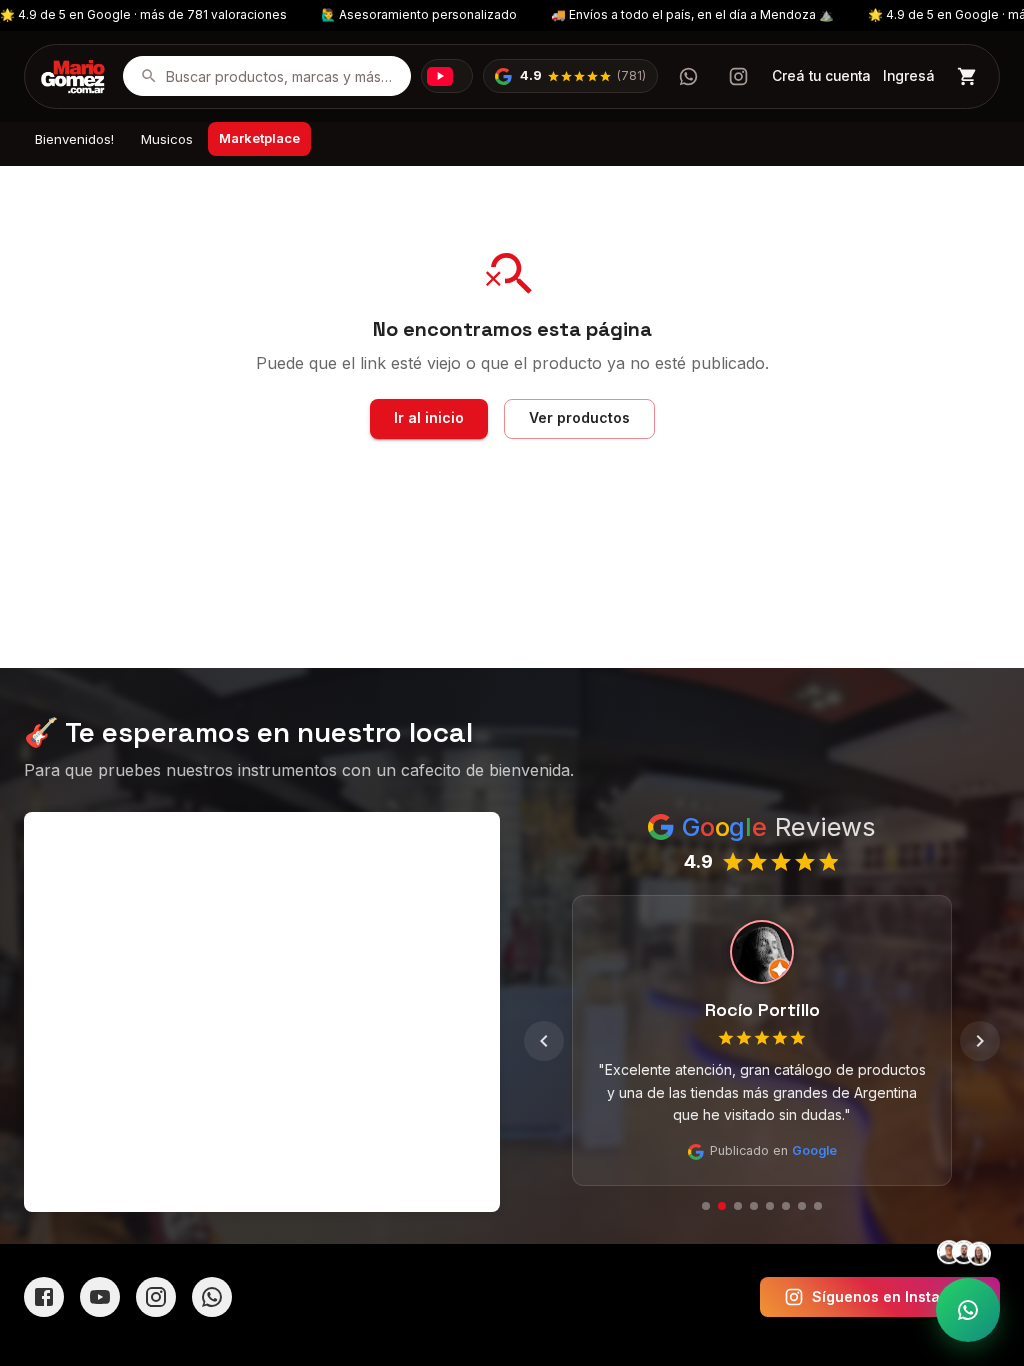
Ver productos (579, 417)
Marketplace (259, 138)
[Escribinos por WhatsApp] (688, 76)
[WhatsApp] (212, 1297)
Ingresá (909, 76)
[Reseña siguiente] (980, 1041)
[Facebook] (44, 1297)
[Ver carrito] (967, 76)
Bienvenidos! (74, 139)
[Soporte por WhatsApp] (968, 1310)
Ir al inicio (429, 417)
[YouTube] (100, 1297)
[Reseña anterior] (544, 1041)
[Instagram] (156, 1297)
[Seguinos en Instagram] (738, 76)
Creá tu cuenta (821, 76)
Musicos (167, 139)
